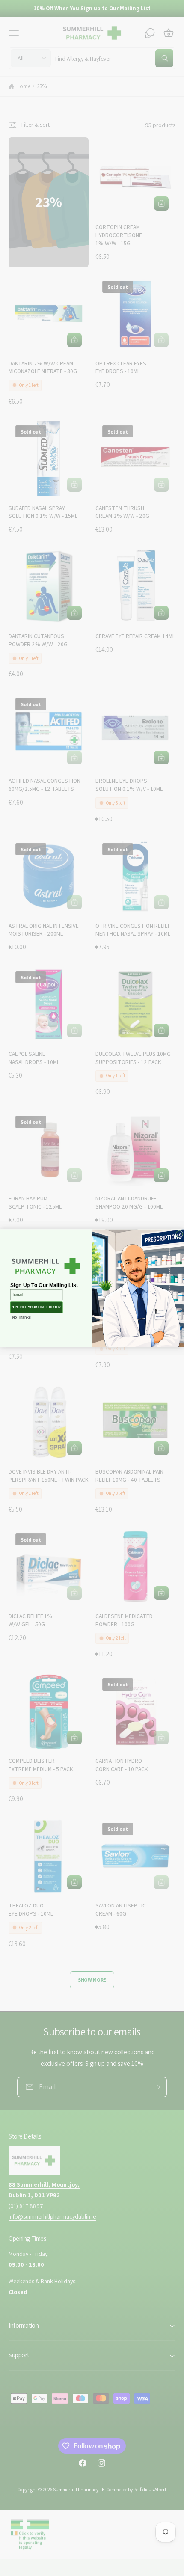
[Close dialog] (180, 1234)
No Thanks (21, 1317)
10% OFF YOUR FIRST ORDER (36, 1307)
